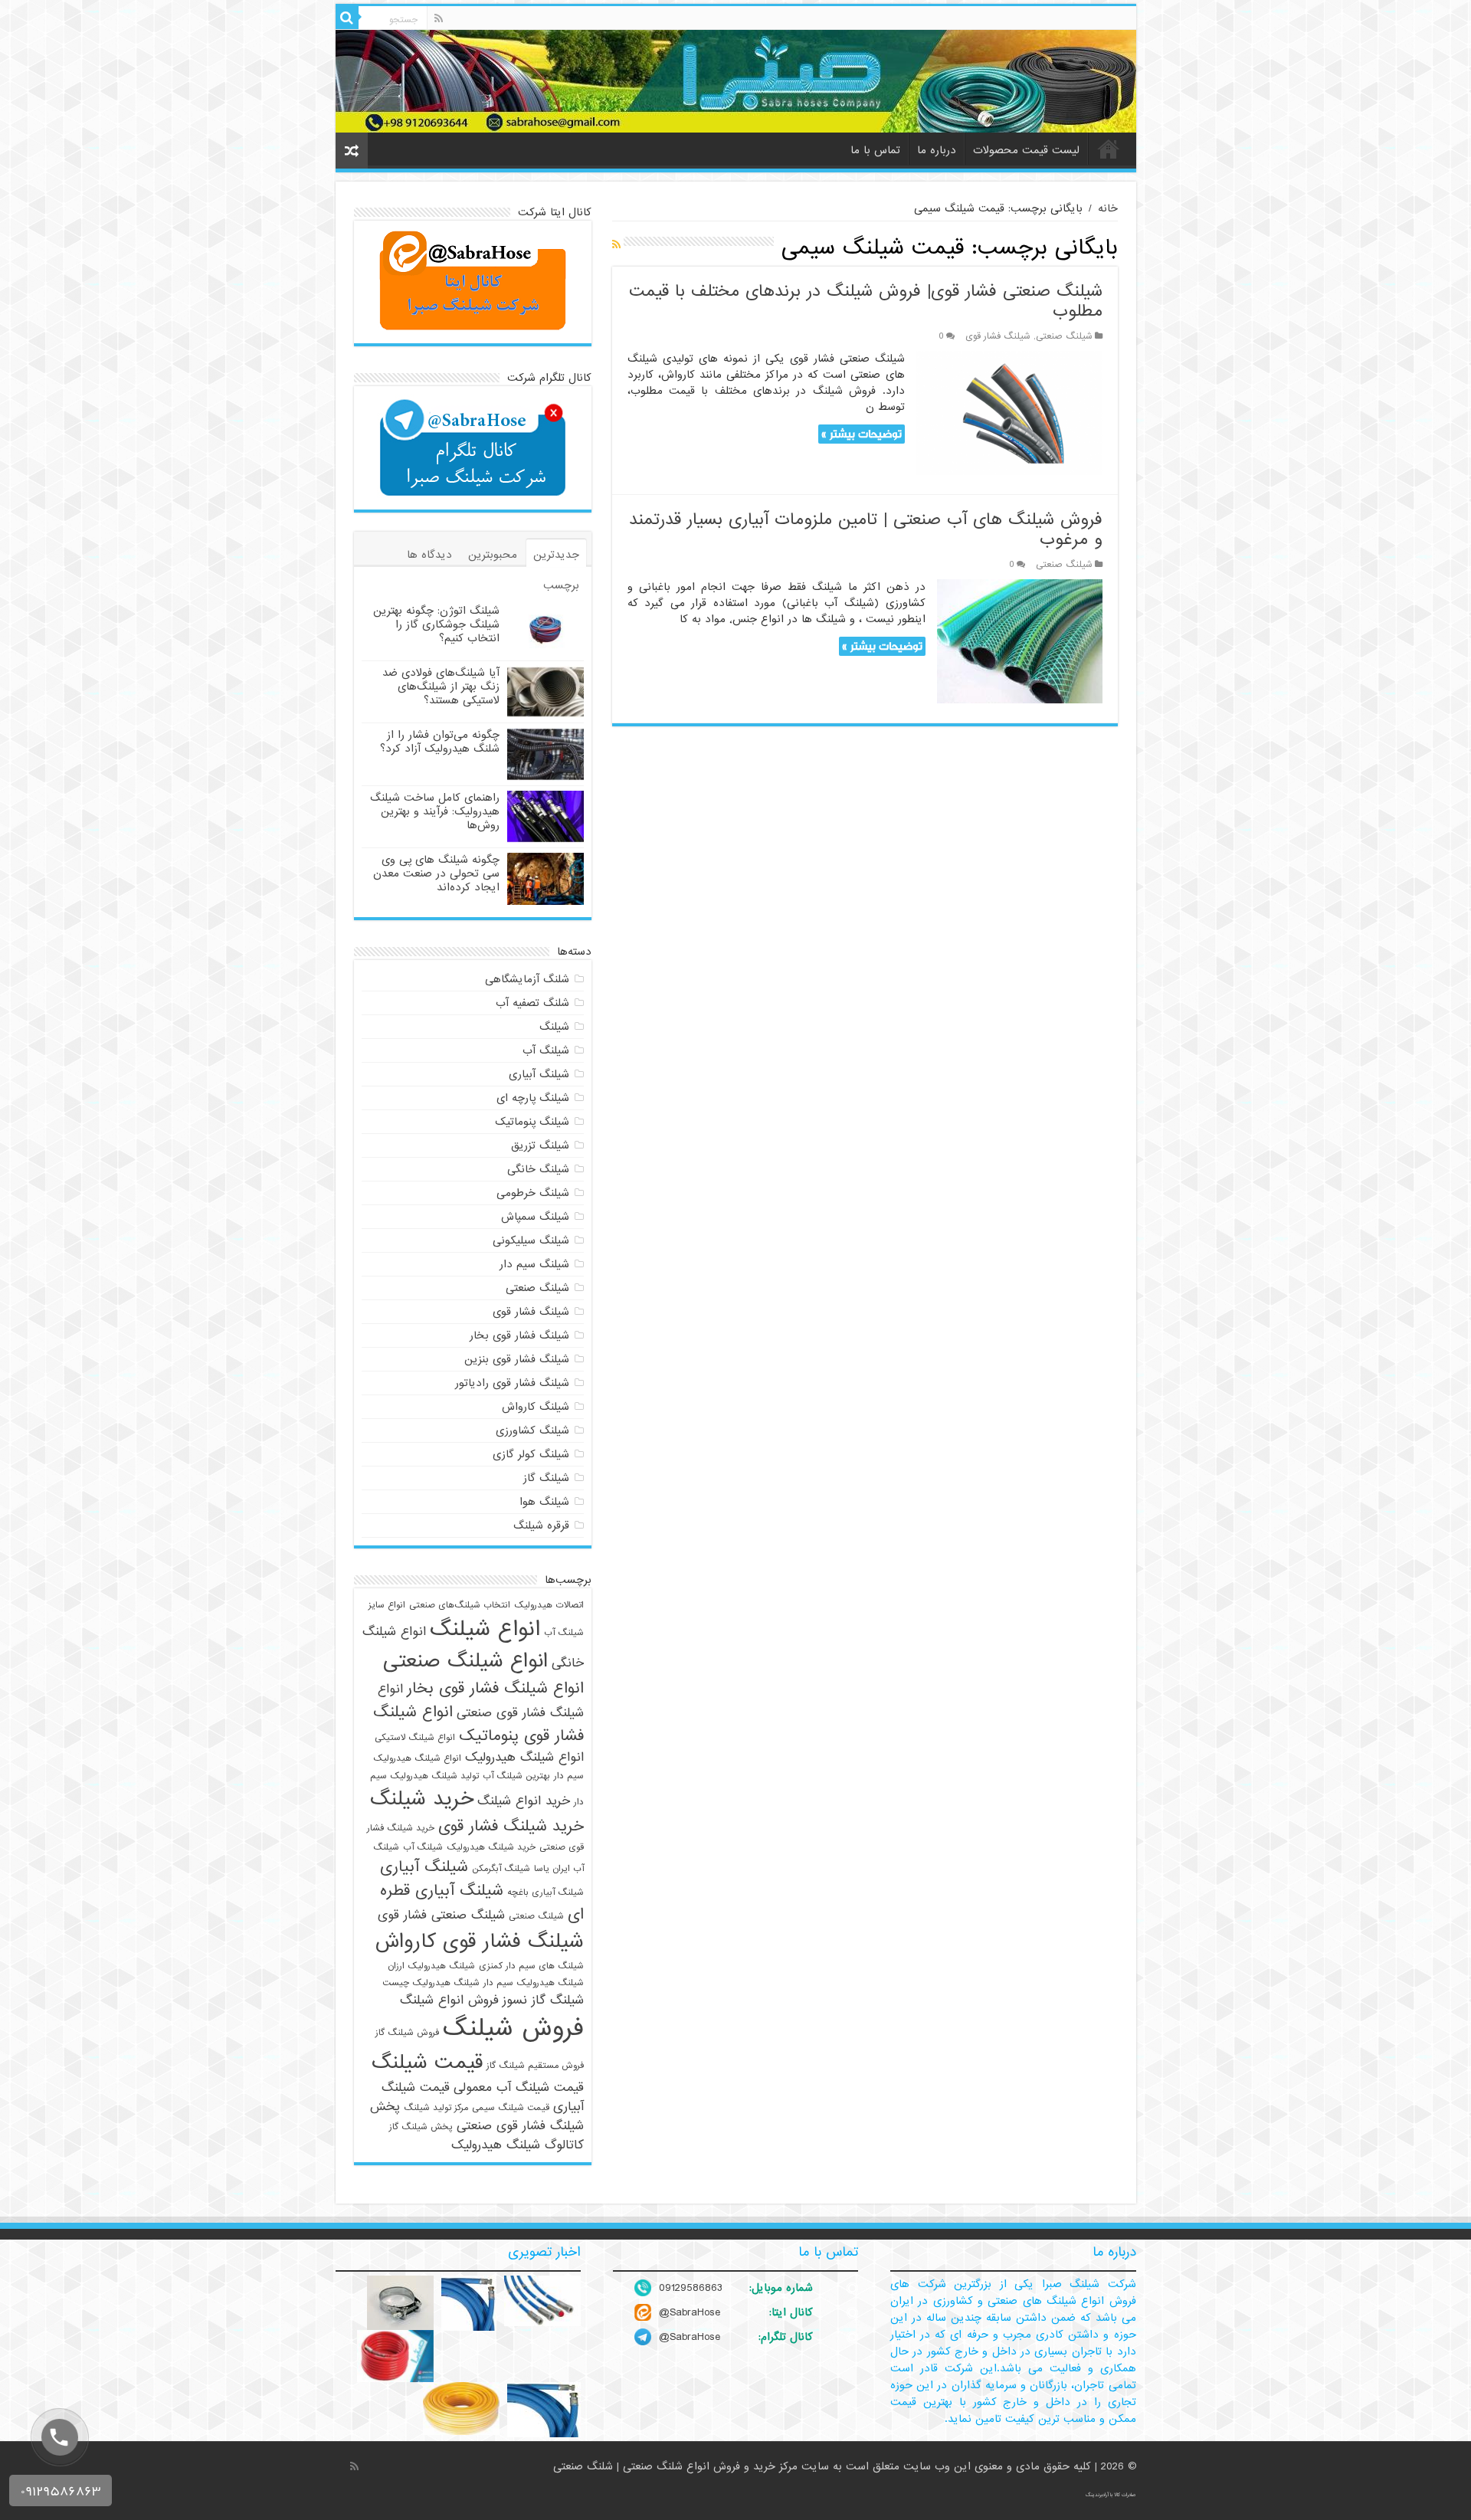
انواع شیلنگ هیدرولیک (524, 1757)
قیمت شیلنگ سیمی (511, 2108)
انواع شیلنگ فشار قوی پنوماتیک (478, 1724)
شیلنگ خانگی (538, 1169)
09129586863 (691, 2288)
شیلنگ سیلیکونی (531, 1240)
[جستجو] (347, 18)
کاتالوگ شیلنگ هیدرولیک (518, 2145)
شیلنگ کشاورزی (532, 1430)
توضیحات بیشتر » (862, 434)
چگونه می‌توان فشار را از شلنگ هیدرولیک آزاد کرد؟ (440, 742)
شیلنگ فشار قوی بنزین (517, 1359)
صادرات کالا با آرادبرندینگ (1111, 2495)
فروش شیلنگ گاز (407, 2033)
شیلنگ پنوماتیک (532, 1122)
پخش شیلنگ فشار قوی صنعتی (477, 2116)
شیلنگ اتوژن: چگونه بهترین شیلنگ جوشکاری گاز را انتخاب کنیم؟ (436, 624)
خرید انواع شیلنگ (524, 1801)
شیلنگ (554, 1027)
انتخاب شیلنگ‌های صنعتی (460, 1605)
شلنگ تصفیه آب (532, 1003)
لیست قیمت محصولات (1026, 150)
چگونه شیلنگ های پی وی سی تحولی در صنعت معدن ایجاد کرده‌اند (436, 873)
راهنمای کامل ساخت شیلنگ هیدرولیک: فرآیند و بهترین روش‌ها (435, 811)
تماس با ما (875, 150)
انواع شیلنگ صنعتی (465, 1661)
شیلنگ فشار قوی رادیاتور (512, 1383)
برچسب (561, 585)
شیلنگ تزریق (540, 1145)
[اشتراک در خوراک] (616, 245)
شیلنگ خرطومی (533, 1193)
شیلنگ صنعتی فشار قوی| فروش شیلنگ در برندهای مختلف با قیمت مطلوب (866, 301)
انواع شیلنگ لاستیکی (415, 1738)
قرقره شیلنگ (541, 1525)
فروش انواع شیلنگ (449, 2000)
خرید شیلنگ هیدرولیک (491, 1847)
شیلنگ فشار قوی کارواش (480, 1942)
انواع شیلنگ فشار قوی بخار (495, 1688)
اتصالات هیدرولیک (549, 1605)
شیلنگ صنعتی (1064, 336)
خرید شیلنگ (422, 1799)
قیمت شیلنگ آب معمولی (519, 2087)
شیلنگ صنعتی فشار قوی (441, 1915)
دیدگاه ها (429, 555)
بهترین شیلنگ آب (516, 1776)
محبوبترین (493, 555)
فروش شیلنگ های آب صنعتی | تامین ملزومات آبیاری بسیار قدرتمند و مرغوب (866, 530)
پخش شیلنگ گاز (421, 2127)
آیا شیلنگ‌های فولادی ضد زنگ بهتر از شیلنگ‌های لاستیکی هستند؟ (441, 687)
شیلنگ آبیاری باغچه (545, 1892)
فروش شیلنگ (513, 2028)
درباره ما (937, 150)
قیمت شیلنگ (427, 2063)
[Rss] (439, 18)
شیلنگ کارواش (536, 1407)
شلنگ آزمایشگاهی (527, 979)
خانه (1109, 149)
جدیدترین (556, 555)
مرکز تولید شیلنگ (436, 2108)
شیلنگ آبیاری (539, 1074)
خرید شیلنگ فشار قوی (511, 1826)
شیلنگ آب (546, 1050)
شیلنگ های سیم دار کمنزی (531, 1966)
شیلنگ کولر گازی (531, 1454)
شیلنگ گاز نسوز (543, 2000)
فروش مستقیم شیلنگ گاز (535, 2066)
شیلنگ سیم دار (534, 1264)
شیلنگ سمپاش (535, 1217)
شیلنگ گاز (546, 1478)
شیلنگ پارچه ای (533, 1098)
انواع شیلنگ (485, 1629)
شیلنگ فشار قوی (998, 336)
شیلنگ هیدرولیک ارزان (431, 1966)
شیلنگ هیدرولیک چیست (431, 1983)
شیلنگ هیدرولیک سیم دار (534, 1983)
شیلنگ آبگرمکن (501, 1869)
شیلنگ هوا (544, 1502)
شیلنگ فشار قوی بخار (519, 1335)
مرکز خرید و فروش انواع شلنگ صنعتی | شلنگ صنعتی (677, 2466)
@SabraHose (690, 2312)
